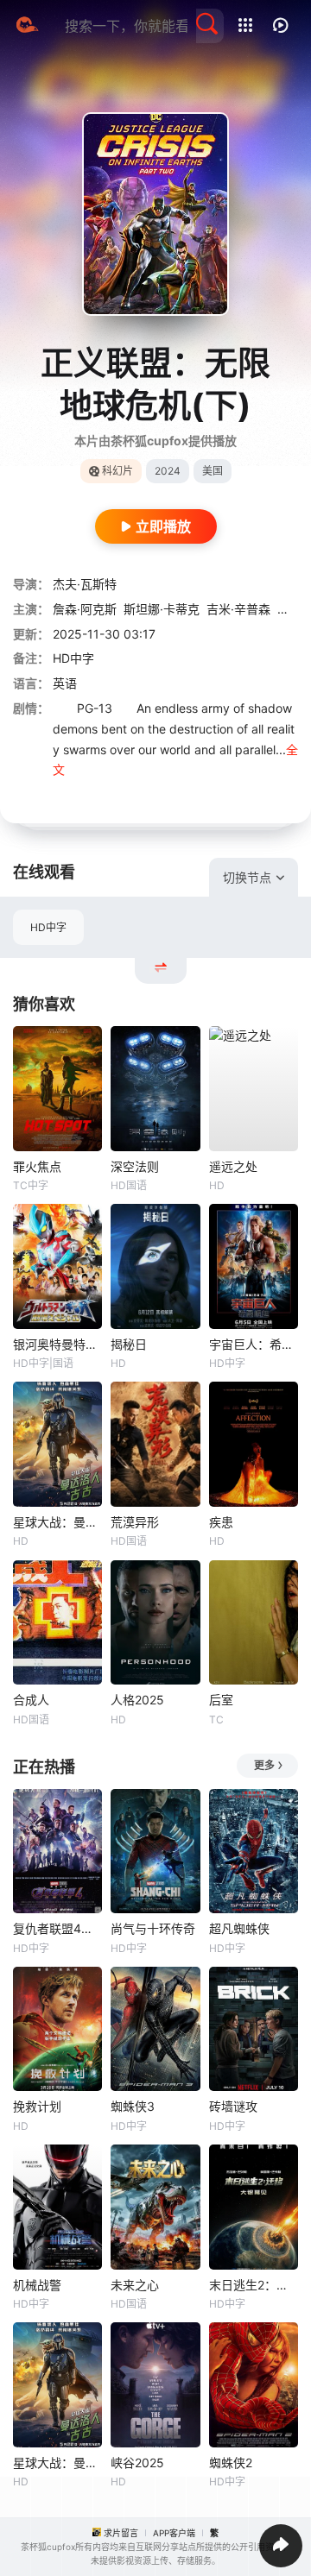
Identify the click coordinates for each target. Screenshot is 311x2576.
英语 (65, 683)
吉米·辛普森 (238, 609)
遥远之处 (233, 1166)
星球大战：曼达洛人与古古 (57, 1522)
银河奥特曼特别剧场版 (57, 1344)
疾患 (221, 1522)
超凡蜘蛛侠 (239, 1928)
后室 (221, 1700)
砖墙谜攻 (233, 2106)
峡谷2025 (137, 2463)
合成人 (31, 1700)
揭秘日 (129, 1344)
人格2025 (137, 1700)
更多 (264, 1765)
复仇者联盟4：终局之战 (57, 1928)
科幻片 (117, 471)
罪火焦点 (37, 1166)
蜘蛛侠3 (133, 2106)
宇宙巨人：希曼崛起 (254, 1344)
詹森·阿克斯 (85, 609)
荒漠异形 (135, 1522)
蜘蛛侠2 (231, 2463)
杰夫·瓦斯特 (85, 584)
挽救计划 (37, 2106)
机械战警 (37, 2285)
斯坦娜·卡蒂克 (162, 609)
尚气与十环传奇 (153, 1928)
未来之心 (135, 2285)
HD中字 (48, 927)
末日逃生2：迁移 (254, 2285)
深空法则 (135, 1166)
